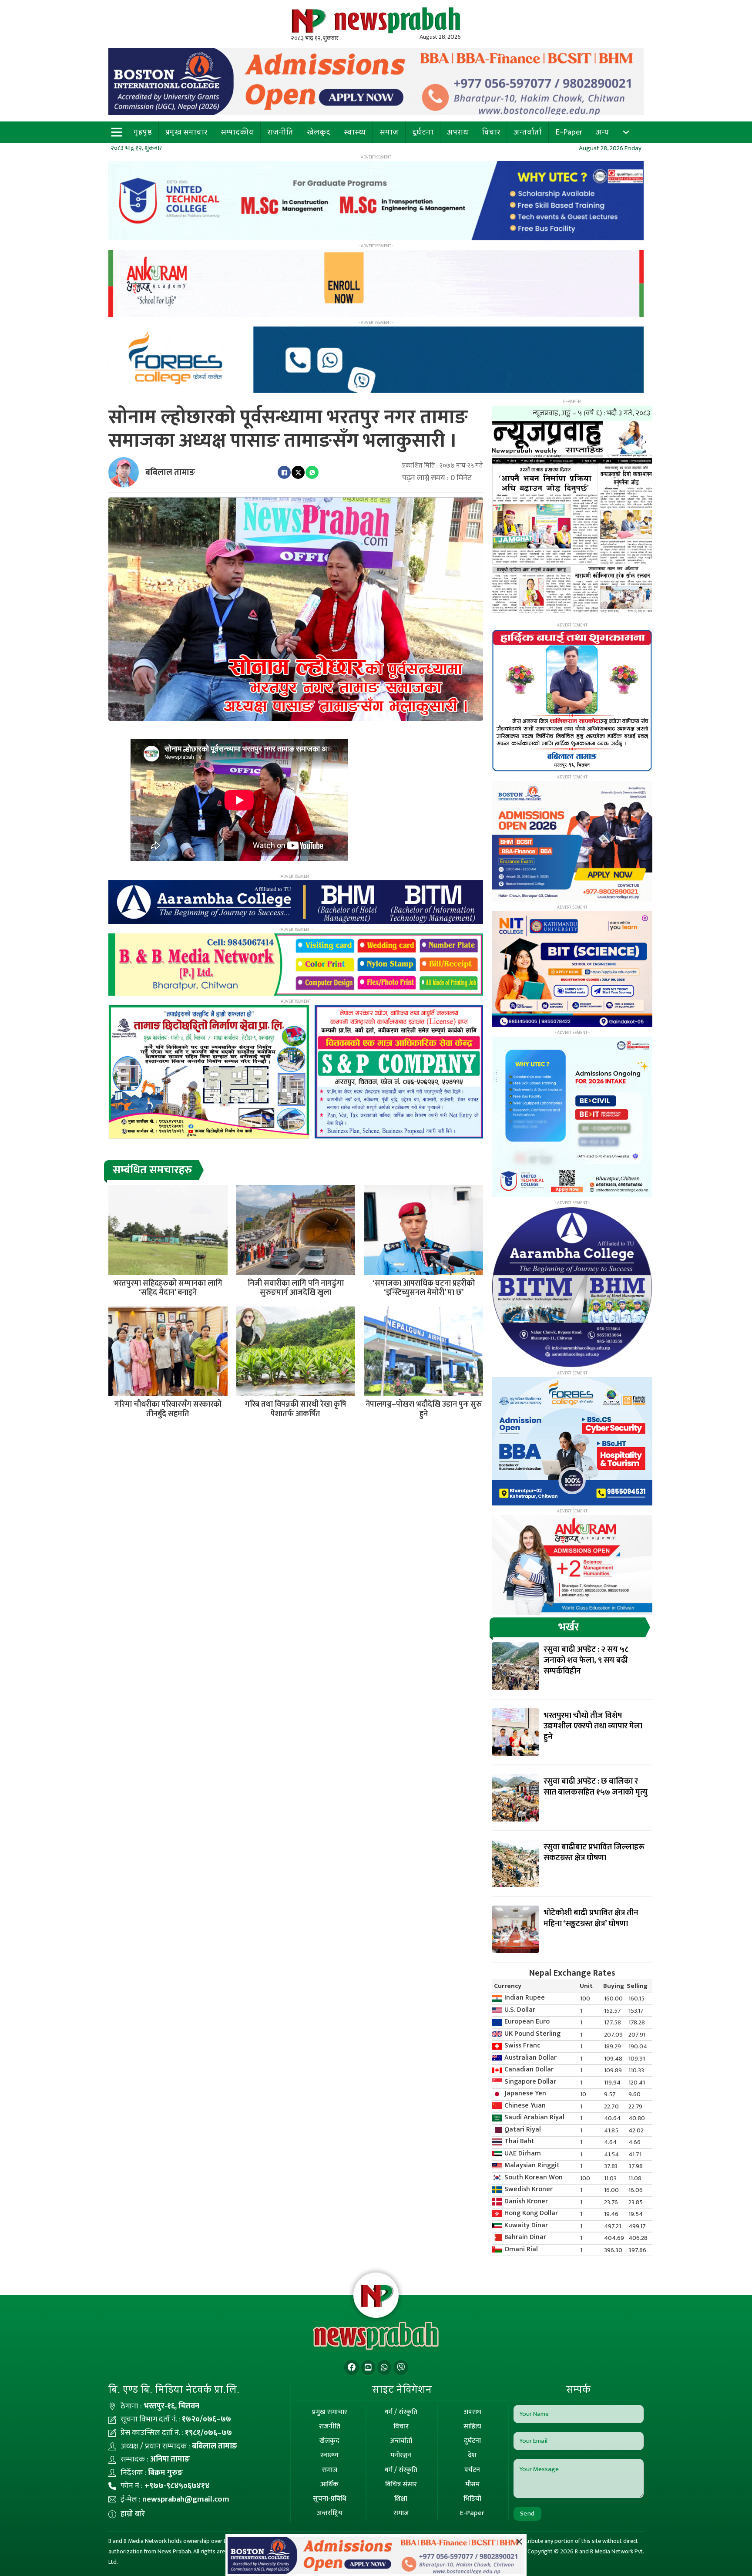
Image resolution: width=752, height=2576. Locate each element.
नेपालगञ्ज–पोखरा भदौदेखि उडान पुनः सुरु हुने (424, 1409)
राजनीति (280, 132)
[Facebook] (284, 472)
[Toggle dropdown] (626, 132)
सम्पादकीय (237, 132)
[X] (298, 472)
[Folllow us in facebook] (352, 2368)
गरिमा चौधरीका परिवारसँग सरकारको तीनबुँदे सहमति (168, 1409)
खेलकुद (319, 132)
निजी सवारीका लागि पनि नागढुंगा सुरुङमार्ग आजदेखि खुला (296, 1288)
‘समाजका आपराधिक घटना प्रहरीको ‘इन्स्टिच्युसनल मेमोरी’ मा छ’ (424, 1288)
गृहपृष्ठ (143, 132)
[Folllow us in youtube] (368, 2368)
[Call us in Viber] (401, 2368)
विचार (491, 132)
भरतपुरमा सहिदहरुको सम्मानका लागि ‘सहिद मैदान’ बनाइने (168, 1288)
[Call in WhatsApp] (384, 2368)
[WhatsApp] (312, 472)
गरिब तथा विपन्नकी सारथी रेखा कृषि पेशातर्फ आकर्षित (296, 1409)
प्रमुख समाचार (186, 132)
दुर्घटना (423, 132)
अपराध (458, 132)
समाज (389, 132)
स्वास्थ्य (355, 132)
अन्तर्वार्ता (528, 132)
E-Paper (569, 132)
